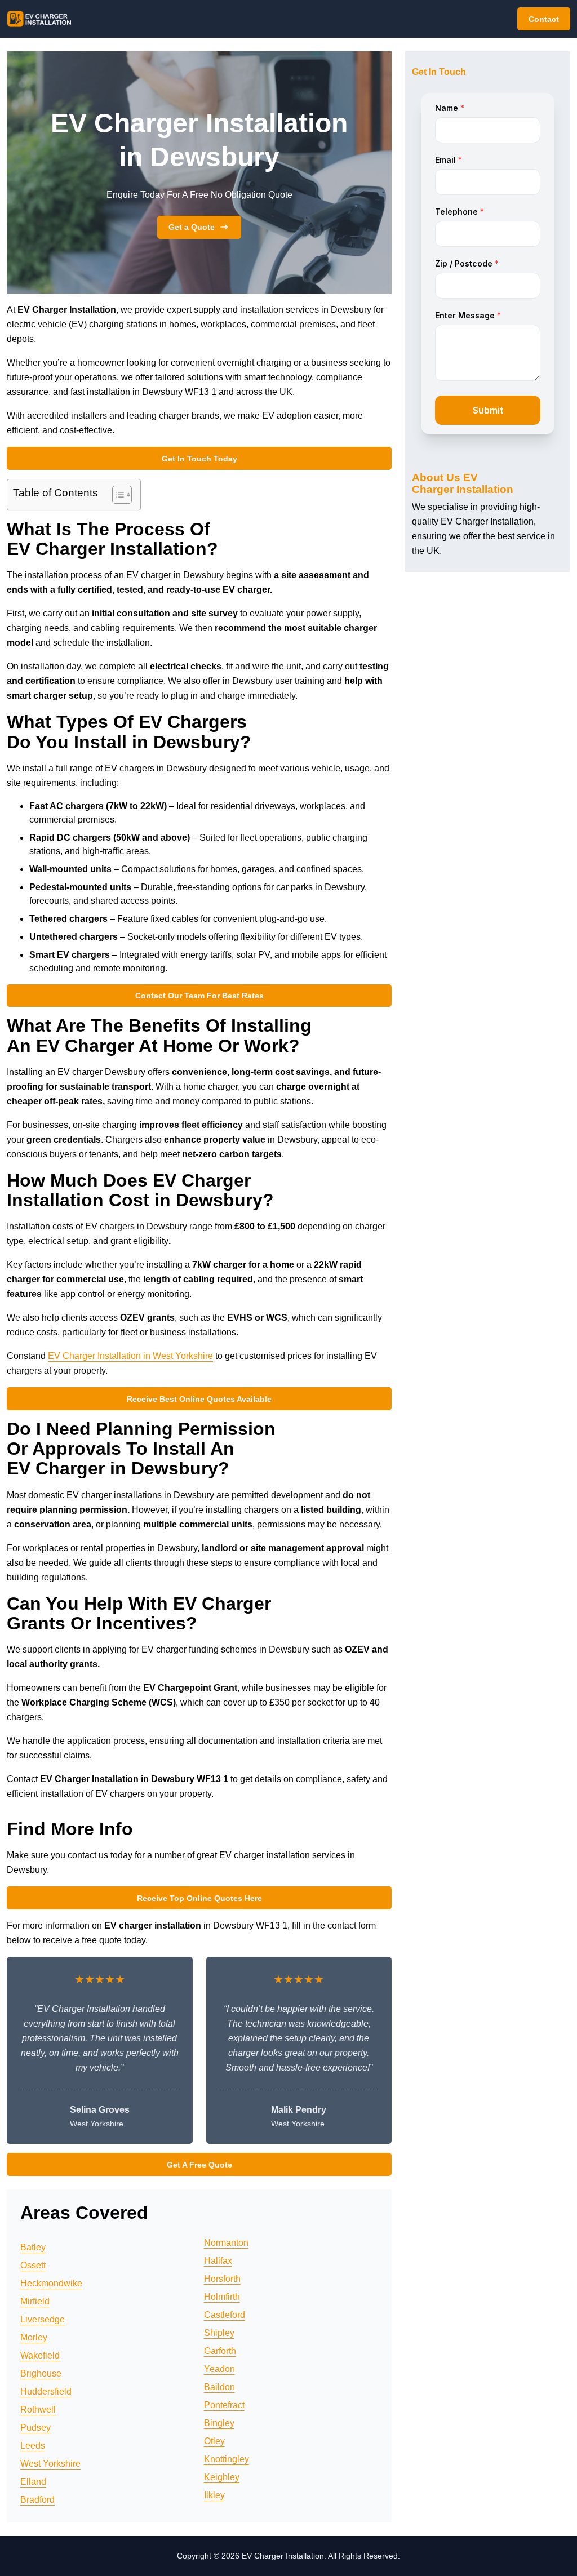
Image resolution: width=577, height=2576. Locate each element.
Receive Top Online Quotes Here (199, 1898)
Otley (214, 2441)
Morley (34, 2337)
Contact (544, 19)
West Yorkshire (50, 2464)
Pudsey (35, 2428)
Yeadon (219, 2369)
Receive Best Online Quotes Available (199, 1399)
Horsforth (222, 2279)
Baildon (219, 2387)
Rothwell (38, 2410)
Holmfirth (222, 2297)
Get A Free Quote (199, 2165)
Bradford (37, 2500)
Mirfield (35, 2301)
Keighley (222, 2477)
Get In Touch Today (199, 459)
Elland (33, 2482)
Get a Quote (192, 227)
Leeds (33, 2446)
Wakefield (40, 2355)
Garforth (220, 2351)
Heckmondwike (51, 2283)
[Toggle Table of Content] (116, 495)
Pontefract (224, 2405)
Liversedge (43, 2319)
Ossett (33, 2265)
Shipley (219, 2333)
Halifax (218, 2261)
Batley (33, 2247)
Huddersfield (46, 2391)
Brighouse (41, 2373)
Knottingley (227, 2459)
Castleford (225, 2315)
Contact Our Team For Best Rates (199, 996)
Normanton (226, 2243)
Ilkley (214, 2495)
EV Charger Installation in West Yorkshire (130, 1356)
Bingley (219, 2423)
